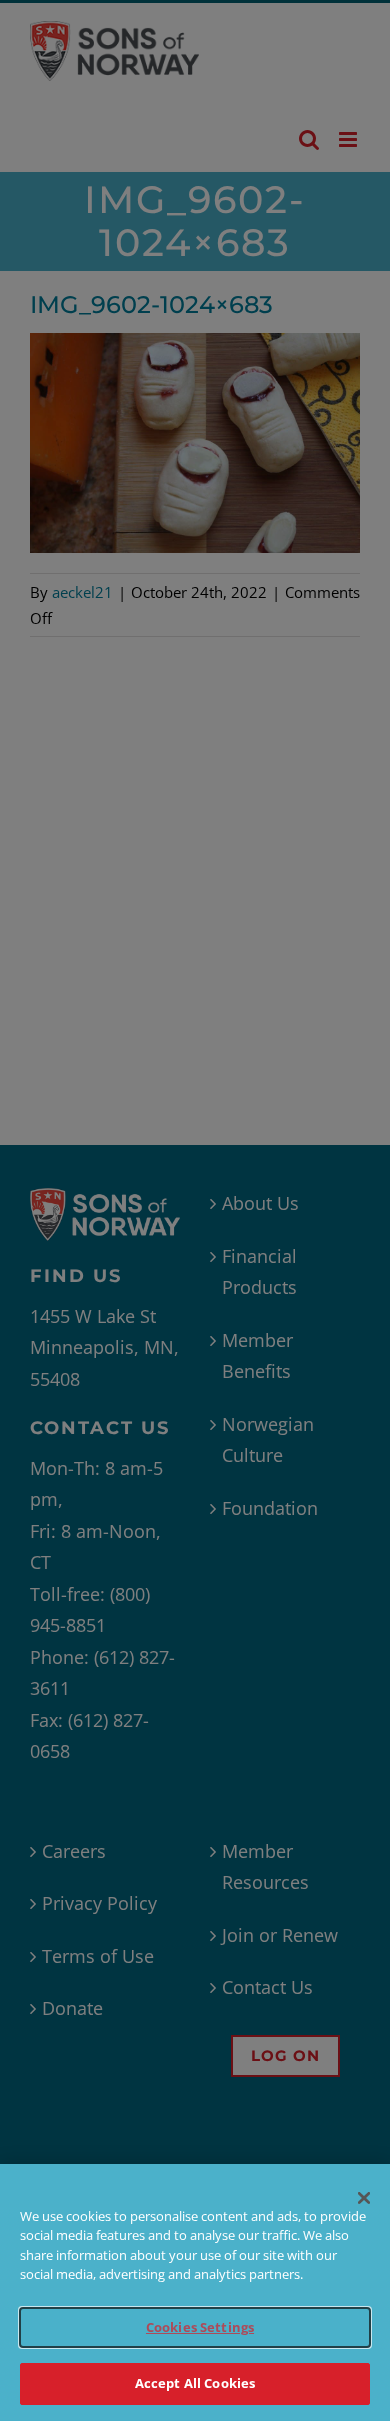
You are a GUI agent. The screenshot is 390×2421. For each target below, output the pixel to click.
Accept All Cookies (195, 2383)
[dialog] (195, 2292)
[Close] (364, 2198)
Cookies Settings (200, 2327)
